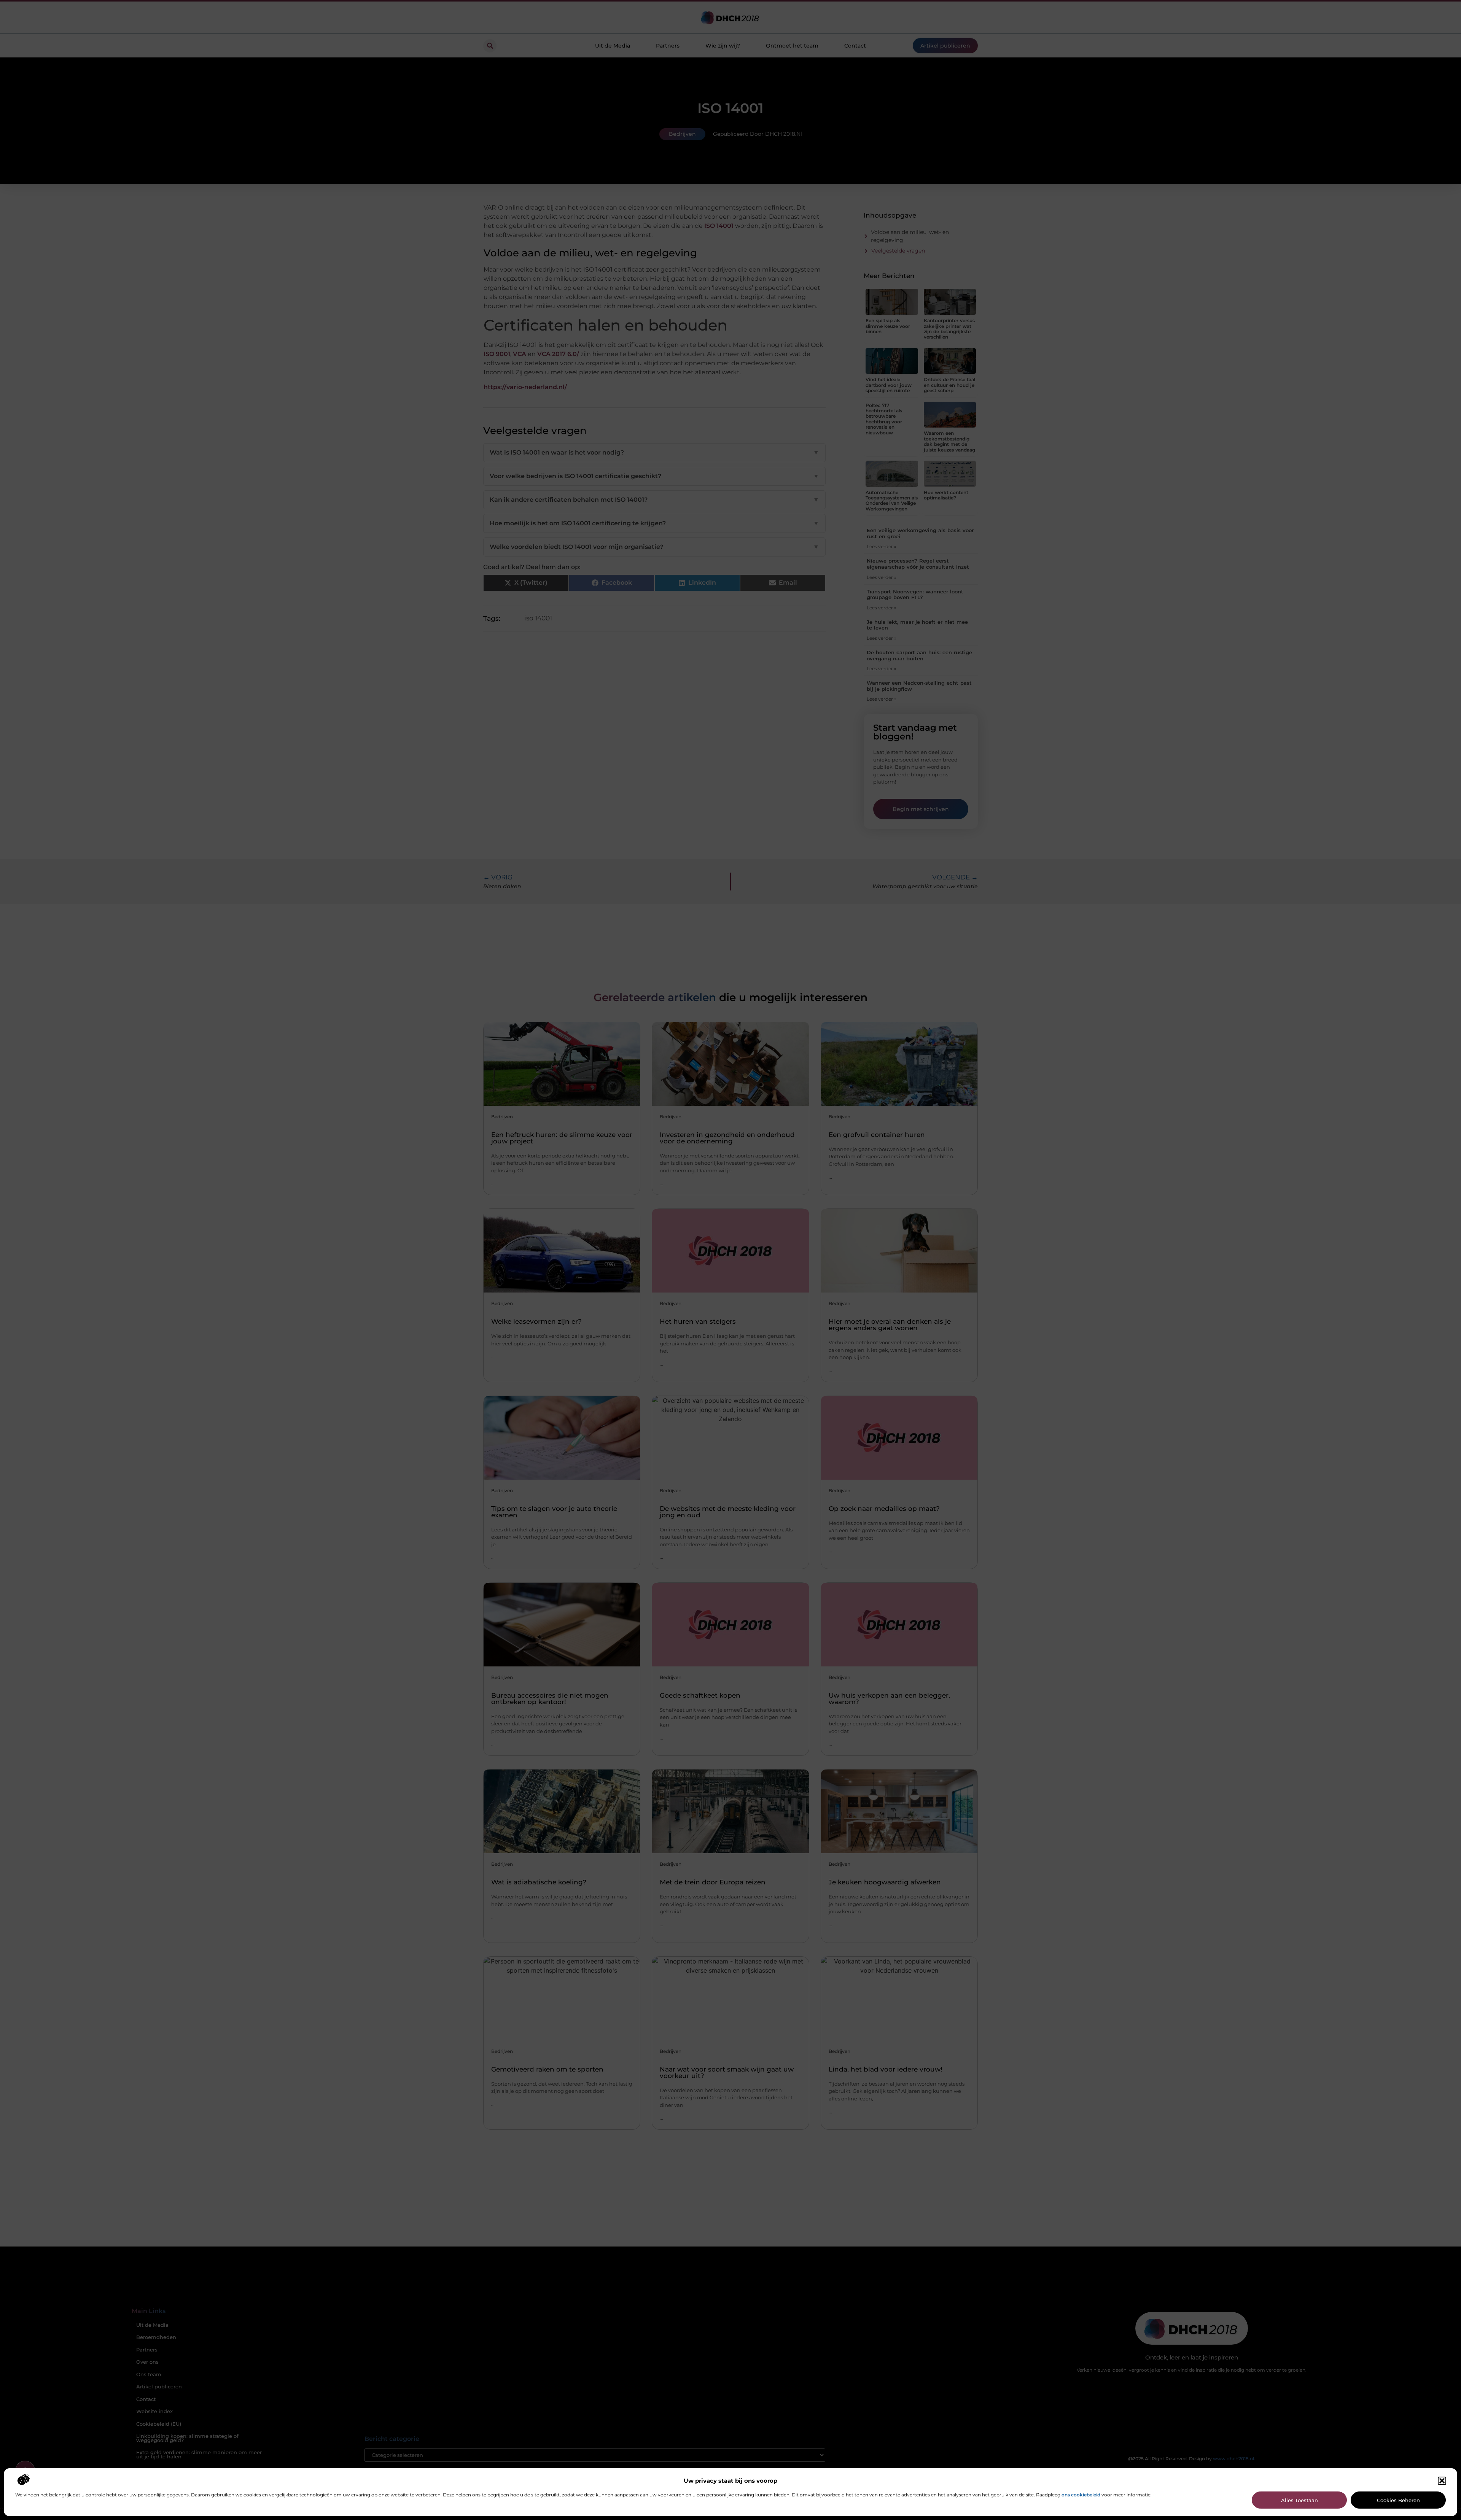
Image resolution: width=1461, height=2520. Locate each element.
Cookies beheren (1398, 2500)
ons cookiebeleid (1081, 2495)
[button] (1442, 2481)
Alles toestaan (1299, 2500)
